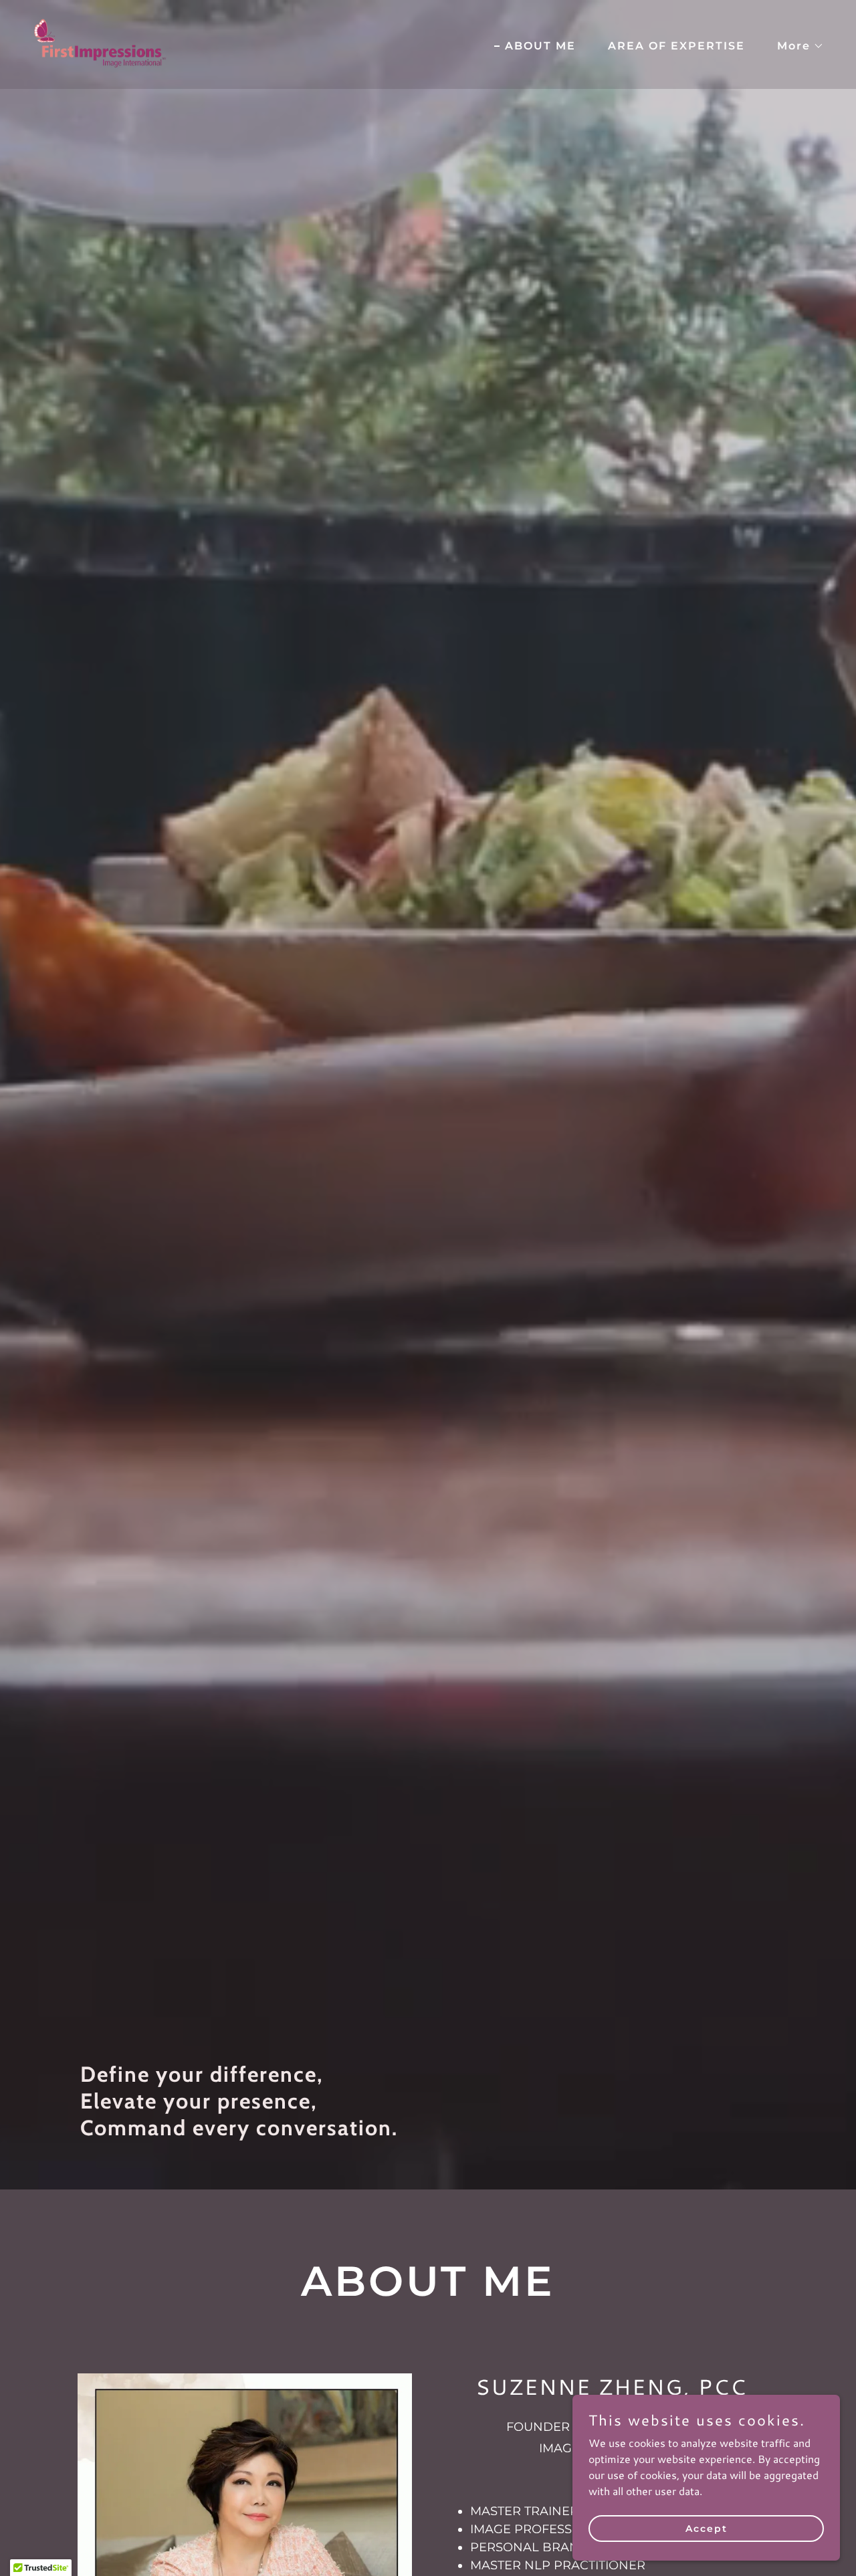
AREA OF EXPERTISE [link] (676, 46)
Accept (707, 2528)
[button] (795, 46)
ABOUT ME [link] (540, 46)
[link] (100, 42)
